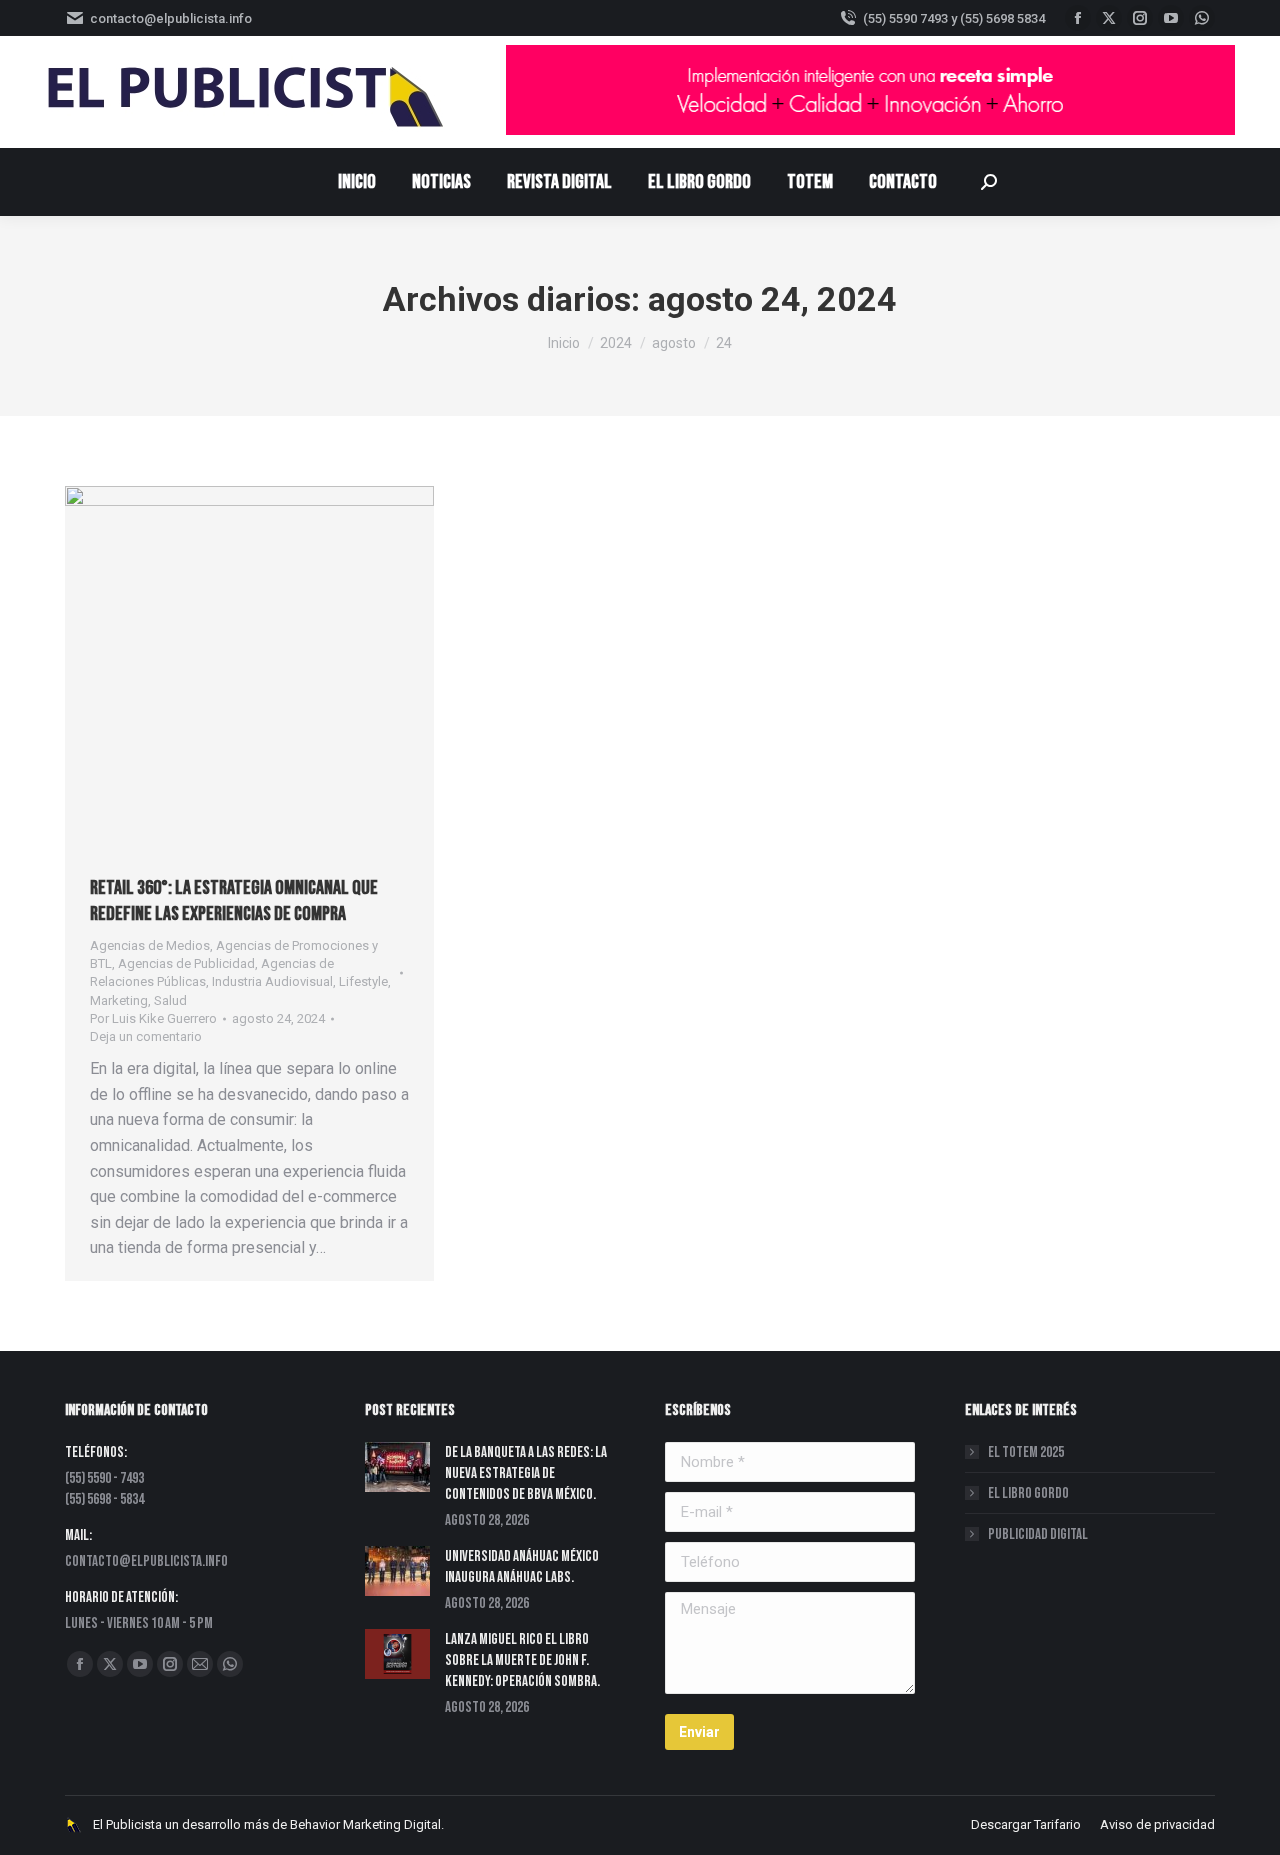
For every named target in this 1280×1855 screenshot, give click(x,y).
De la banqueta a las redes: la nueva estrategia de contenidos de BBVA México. (526, 1473)
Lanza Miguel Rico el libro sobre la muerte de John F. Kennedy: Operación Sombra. (522, 1660)
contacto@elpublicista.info (171, 18)
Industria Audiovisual (272, 981)
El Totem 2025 (1026, 1452)
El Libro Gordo (1028, 1493)
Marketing (119, 1000)
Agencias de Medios (150, 945)
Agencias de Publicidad (186, 963)
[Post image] (397, 1467)
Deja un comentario (146, 1036)
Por (153, 1018)
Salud (170, 1000)
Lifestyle (363, 981)
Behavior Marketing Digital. (367, 1824)
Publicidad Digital (1038, 1534)
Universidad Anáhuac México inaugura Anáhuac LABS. (522, 1567)
